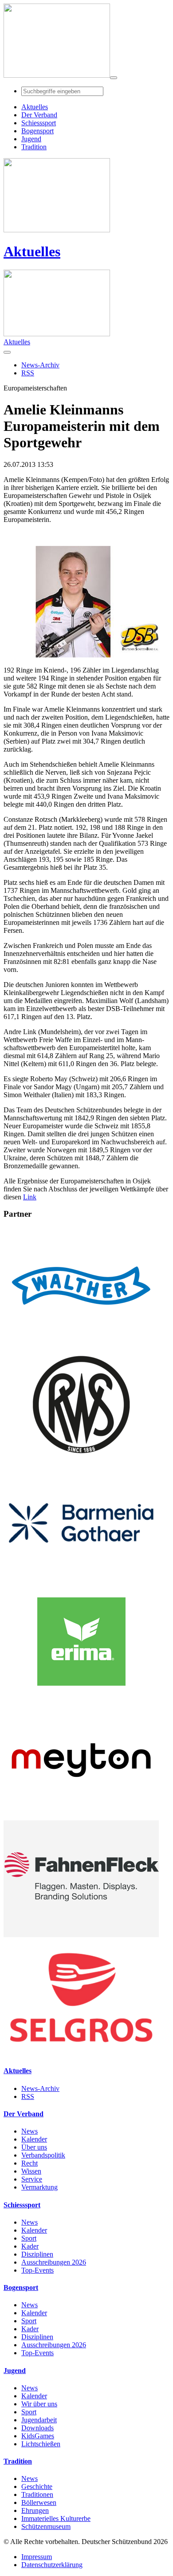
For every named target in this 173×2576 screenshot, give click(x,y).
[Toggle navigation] (114, 78)
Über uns (34, 2147)
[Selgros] (81, 2053)
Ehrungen (35, 2510)
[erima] (81, 1698)
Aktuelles (32, 251)
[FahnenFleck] (81, 1935)
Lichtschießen (41, 2444)
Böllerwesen (39, 2502)
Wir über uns (39, 2404)
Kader (30, 2246)
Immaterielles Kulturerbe (56, 2518)
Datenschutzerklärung (52, 2565)
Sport (29, 2238)
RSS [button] (28, 373)
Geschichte (37, 2486)
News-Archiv (40, 2088)
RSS (28, 2096)
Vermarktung (39, 2187)
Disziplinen (37, 2254)
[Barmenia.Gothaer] (81, 1579)
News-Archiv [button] (40, 365)
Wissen (31, 2171)
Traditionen (37, 2494)
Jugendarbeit (39, 2420)
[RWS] (81, 1460)
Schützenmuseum (46, 2526)
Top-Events (37, 2270)
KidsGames (38, 2436)
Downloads (37, 2428)
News (29, 2131)
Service (32, 2179)
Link (30, 1197)
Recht (29, 2163)
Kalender (34, 2139)
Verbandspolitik (43, 2155)
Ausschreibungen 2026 (54, 2262)
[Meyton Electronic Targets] (81, 1816)
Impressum (37, 2557)
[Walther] (81, 1342)
